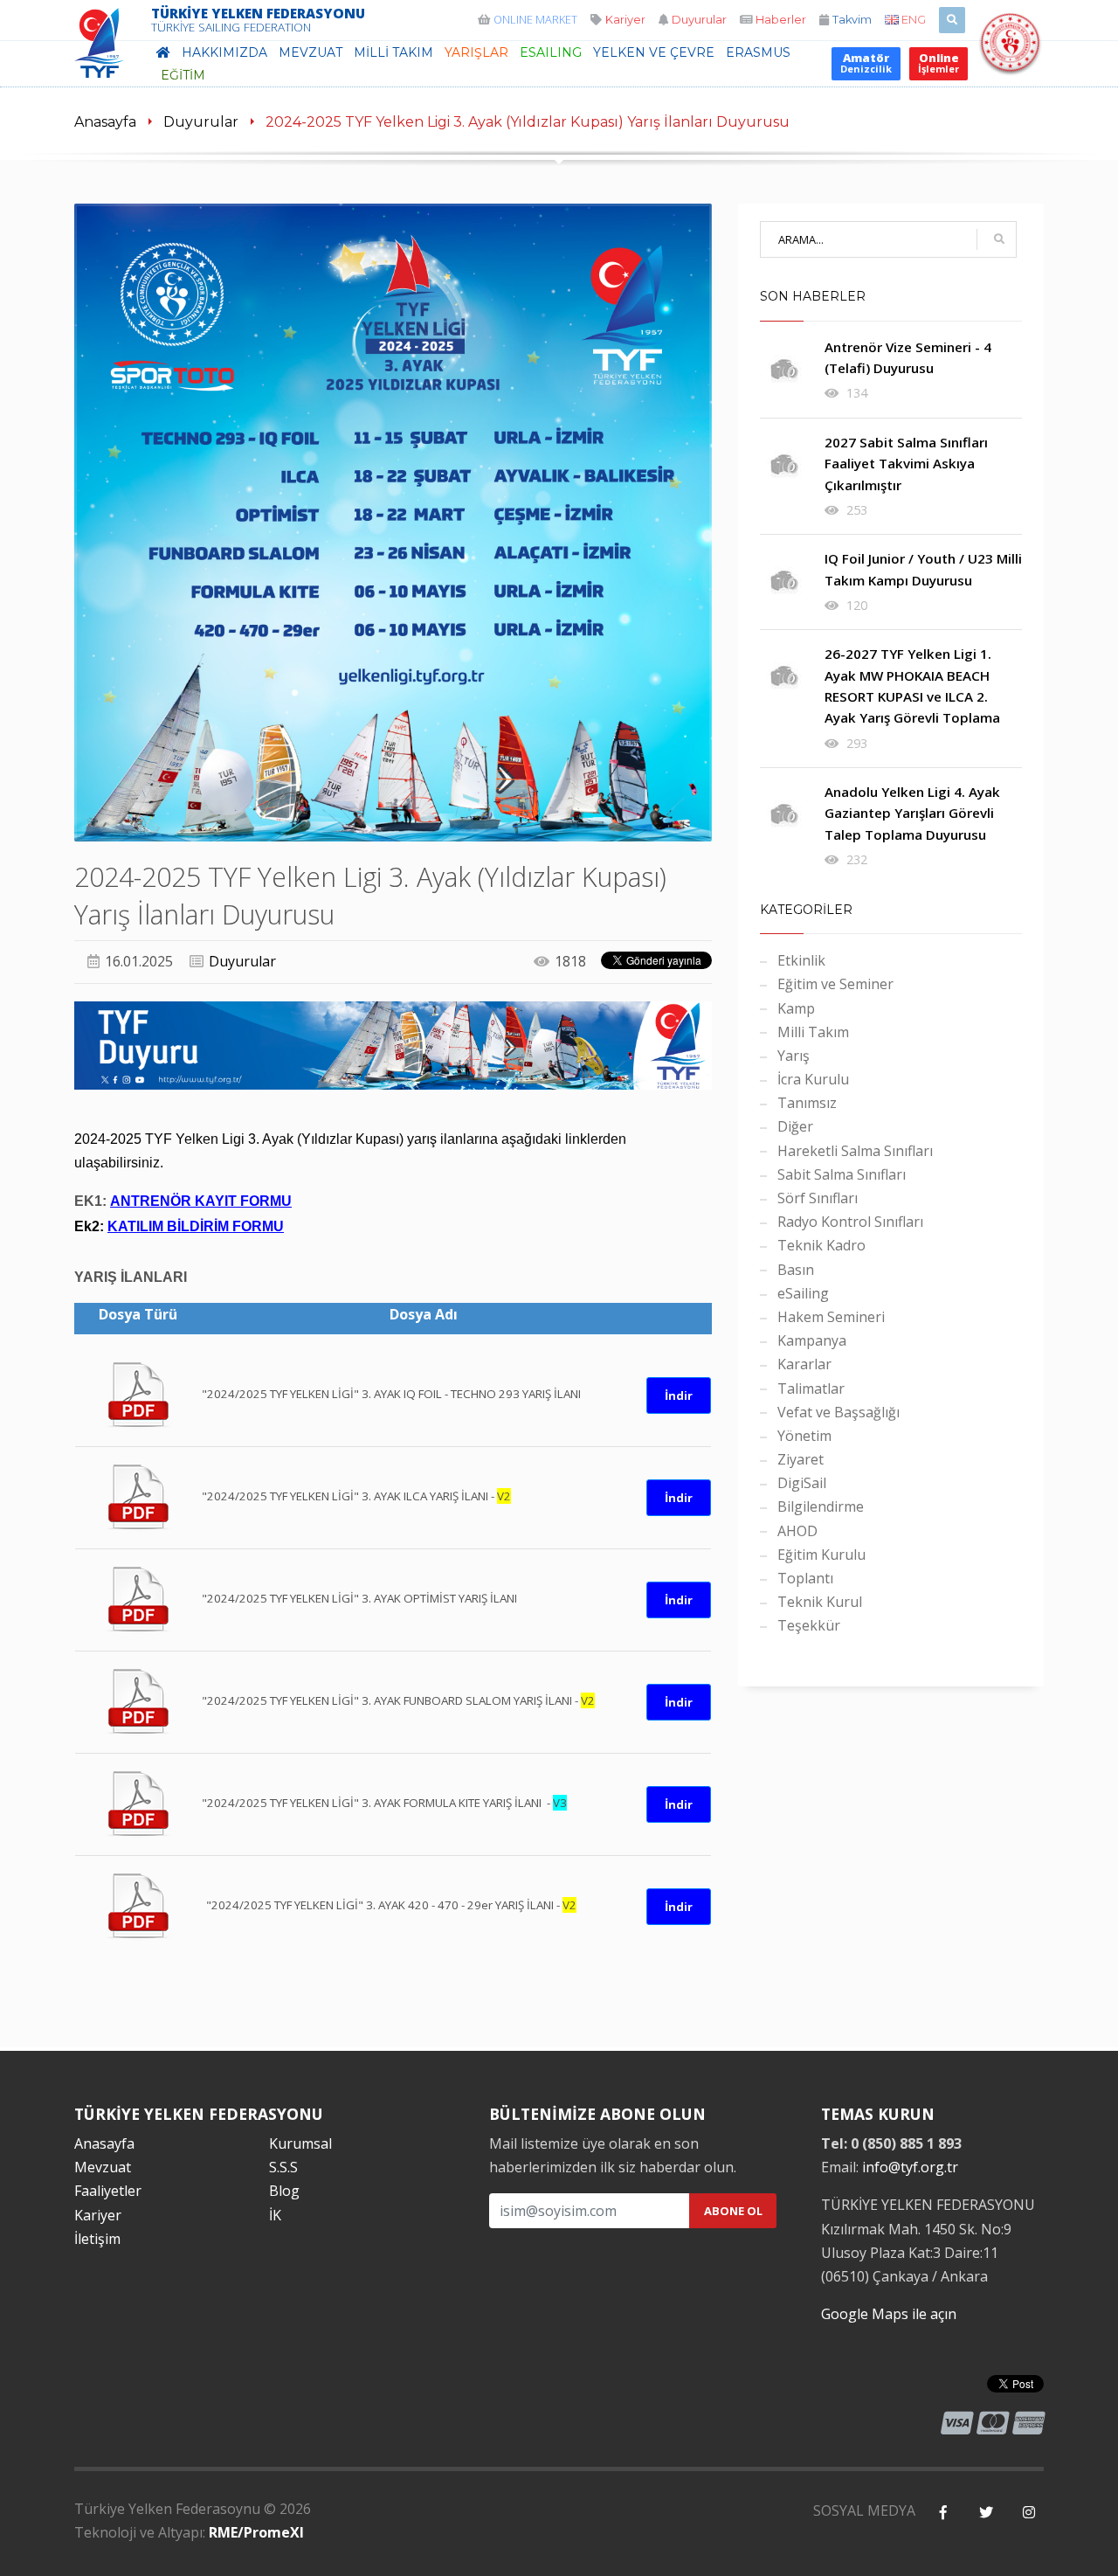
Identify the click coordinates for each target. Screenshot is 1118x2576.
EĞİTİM (183, 75)
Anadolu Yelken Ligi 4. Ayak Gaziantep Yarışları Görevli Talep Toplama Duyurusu (912, 813)
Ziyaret (801, 1459)
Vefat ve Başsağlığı (838, 1412)
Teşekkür (809, 1625)
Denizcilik (866, 62)
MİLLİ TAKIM (393, 52)
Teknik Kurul (820, 1602)
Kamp (796, 1008)
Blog (284, 2191)
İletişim (97, 2239)
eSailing (551, 52)
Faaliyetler (108, 2191)
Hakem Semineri (831, 1317)
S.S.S (283, 2167)
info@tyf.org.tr (910, 2167)
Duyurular (201, 122)
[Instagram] (1028, 2513)
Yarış (794, 1056)
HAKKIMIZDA (224, 52)
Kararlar (804, 1364)
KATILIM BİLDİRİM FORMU (196, 1226)
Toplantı (805, 1578)
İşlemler (939, 62)
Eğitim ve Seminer (835, 984)
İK (275, 2215)
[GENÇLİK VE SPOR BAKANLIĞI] (1010, 63)
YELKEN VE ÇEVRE (654, 52)
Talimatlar (811, 1388)
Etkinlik (801, 960)
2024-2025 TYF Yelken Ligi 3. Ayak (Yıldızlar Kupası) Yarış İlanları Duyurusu (528, 122)
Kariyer (98, 2215)
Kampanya (812, 1340)
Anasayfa (105, 122)
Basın (796, 1270)
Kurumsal (300, 2143)
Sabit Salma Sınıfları (842, 1174)
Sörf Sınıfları (818, 1198)
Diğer (795, 1126)
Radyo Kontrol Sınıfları (850, 1222)
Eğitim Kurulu (821, 1555)
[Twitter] (986, 2513)
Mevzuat (103, 2167)
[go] (999, 239)
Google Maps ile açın (889, 2314)
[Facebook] (943, 2513)
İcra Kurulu (813, 1079)
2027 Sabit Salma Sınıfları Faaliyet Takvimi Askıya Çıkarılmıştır (906, 464)
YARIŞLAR (476, 52)
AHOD (797, 1531)
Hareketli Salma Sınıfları (855, 1151)
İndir (679, 1395)
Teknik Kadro (821, 1245)
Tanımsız (807, 1103)
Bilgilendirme (821, 1506)
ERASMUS (758, 52)
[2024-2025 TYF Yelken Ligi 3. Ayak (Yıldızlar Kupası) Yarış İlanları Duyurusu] (393, 523)
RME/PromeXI (256, 2532)
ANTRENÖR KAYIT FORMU (201, 1201)
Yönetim (804, 1436)
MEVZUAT (311, 52)
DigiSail (802, 1483)
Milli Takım (813, 1032)
